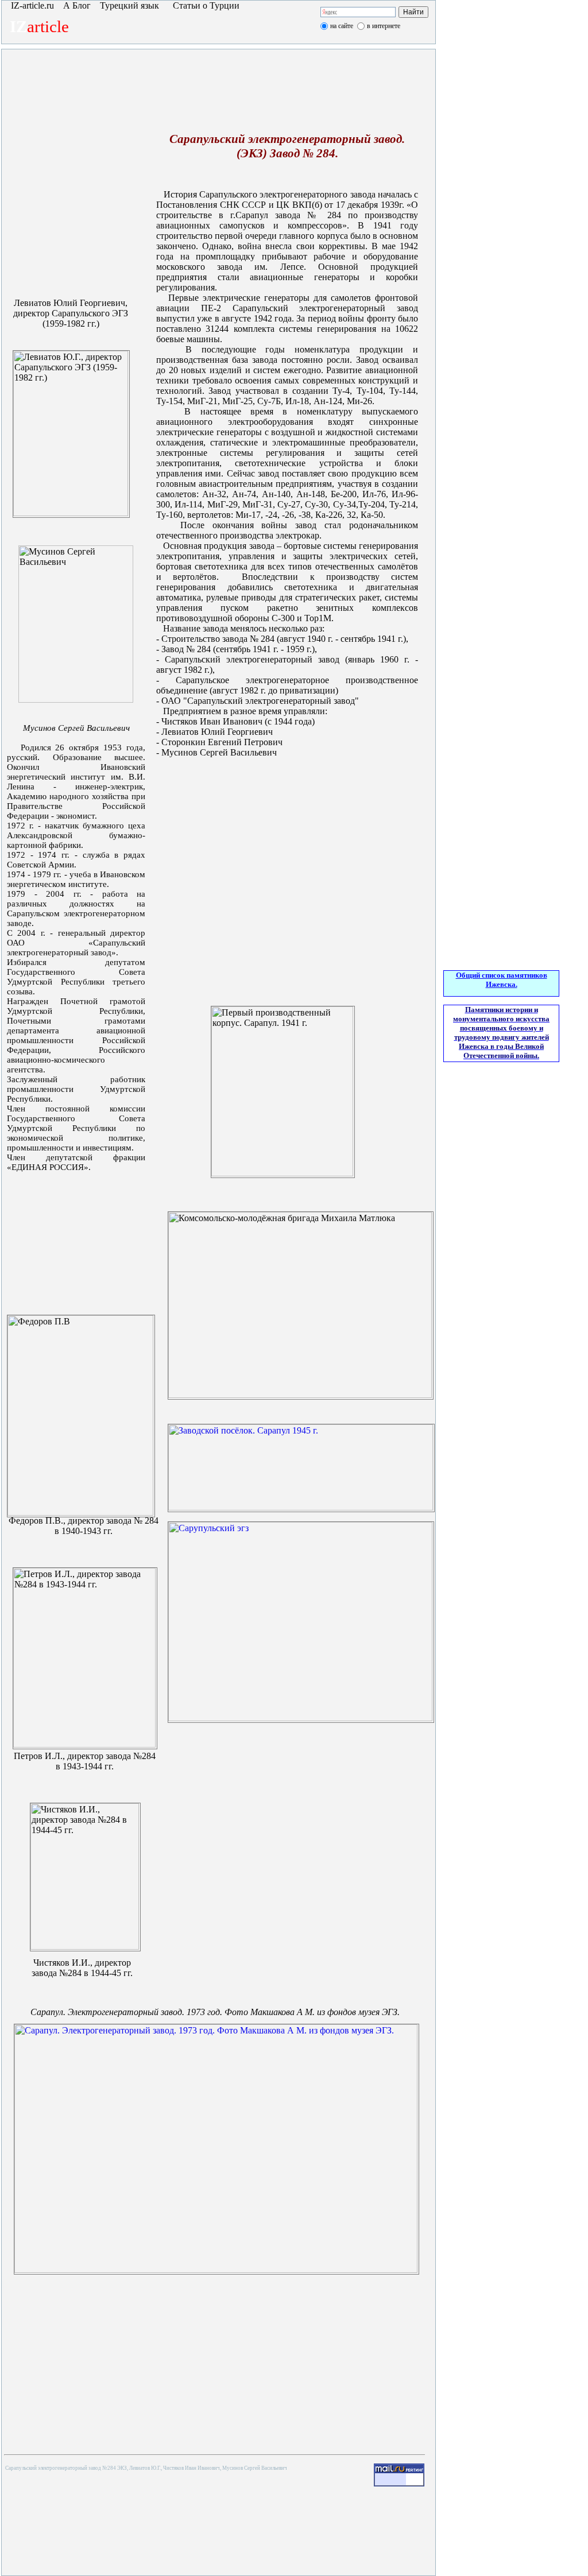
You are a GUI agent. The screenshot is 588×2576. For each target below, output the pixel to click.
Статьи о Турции (206, 5)
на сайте (342, 26)
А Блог (77, 5)
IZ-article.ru (30, 5)
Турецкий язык (131, 5)
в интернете (384, 26)
